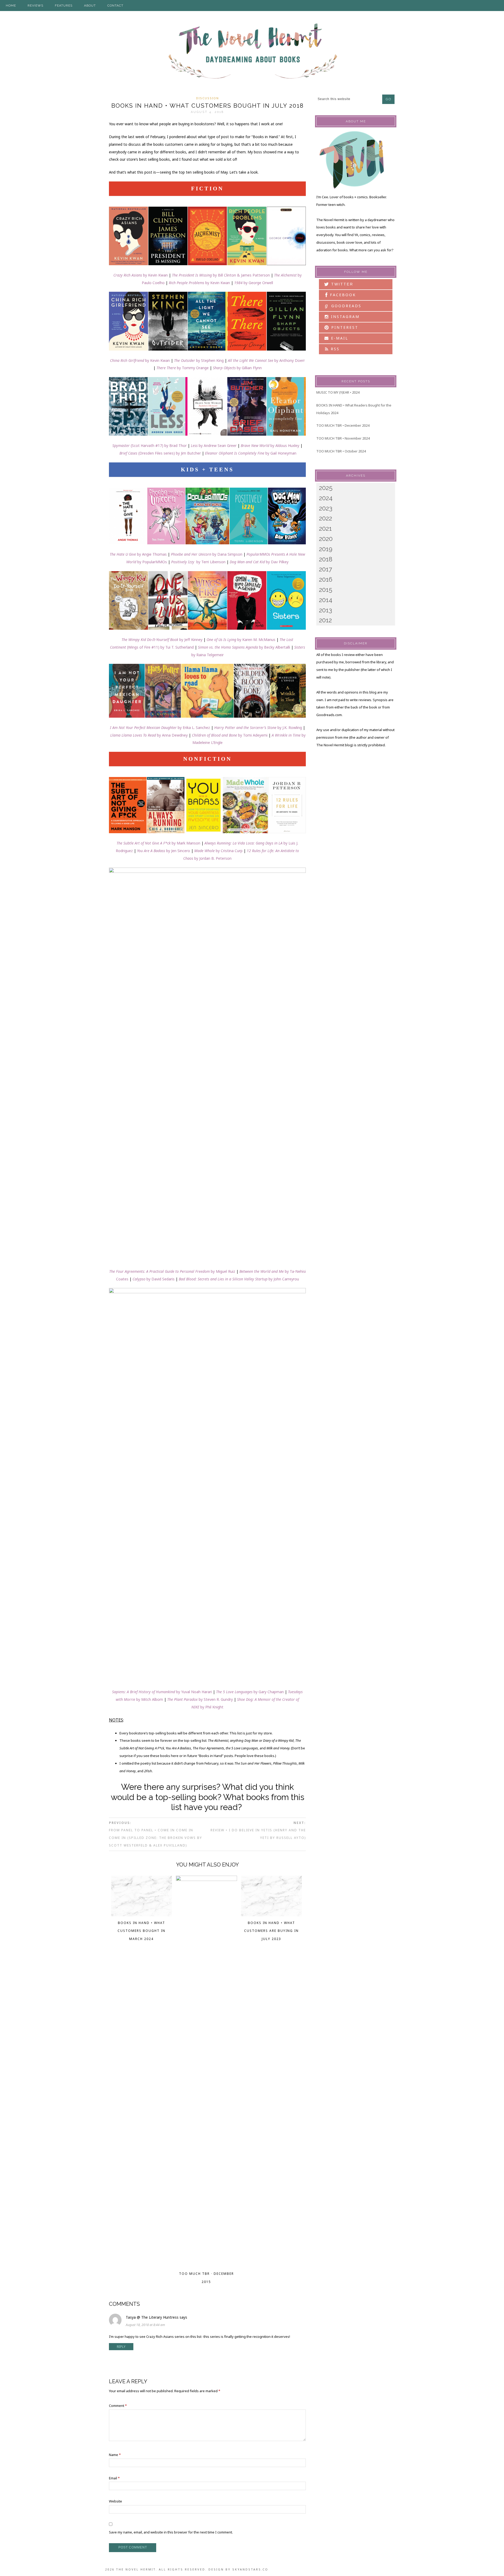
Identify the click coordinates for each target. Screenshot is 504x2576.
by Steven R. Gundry (200, 1699)
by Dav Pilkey (259, 562)
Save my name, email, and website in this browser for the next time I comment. (171, 2532)
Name (115, 2455)
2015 (326, 590)
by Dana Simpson (207, 554)
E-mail (339, 338)
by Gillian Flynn (237, 368)
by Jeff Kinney (162, 640)
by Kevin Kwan (141, 275)
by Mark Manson (158, 843)
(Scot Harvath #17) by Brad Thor (149, 445)
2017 (325, 569)
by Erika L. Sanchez (160, 728)
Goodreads (343, 306)
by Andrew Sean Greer (214, 445)
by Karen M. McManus (241, 640)
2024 (326, 498)
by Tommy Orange (183, 368)
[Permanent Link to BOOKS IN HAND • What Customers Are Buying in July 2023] (272, 1915)
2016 (326, 579)
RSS (334, 349)
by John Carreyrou (239, 1279)
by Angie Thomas (138, 554)
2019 (326, 549)
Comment (118, 2406)
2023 (326, 508)
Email (114, 2478)
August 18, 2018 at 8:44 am (145, 2325)
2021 (325, 528)
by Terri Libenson (198, 562)
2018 (326, 559)
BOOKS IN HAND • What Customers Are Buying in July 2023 (271, 1931)
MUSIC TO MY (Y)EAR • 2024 (338, 392)
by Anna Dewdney (149, 735)
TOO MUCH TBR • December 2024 (343, 425)
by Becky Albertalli (275, 647)
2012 (325, 620)
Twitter (341, 284)
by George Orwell (254, 283)
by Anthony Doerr (266, 360)
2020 (326, 539)
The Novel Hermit (252, 52)
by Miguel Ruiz (172, 1271)
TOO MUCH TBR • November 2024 (343, 438)
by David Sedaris (154, 1279)
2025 (326, 488)
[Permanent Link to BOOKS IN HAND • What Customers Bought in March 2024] (142, 1915)
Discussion (208, 98)
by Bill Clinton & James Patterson (221, 275)
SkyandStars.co (250, 2569)
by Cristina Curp (218, 851)
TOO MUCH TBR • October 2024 (341, 451)
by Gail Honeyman (251, 453)
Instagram (344, 317)
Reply (121, 2347)
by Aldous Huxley (270, 445)
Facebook (342, 295)
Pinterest (344, 327)
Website (115, 2501)
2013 (325, 610)
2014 (326, 600)
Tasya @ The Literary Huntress (152, 2317)
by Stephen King (209, 360)
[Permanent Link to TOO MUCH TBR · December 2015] (206, 1879)
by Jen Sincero (164, 851)
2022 (325, 518)
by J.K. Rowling (258, 728)
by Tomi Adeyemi (230, 735)
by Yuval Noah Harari (162, 1692)
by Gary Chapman (250, 1692)
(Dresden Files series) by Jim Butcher (160, 453)
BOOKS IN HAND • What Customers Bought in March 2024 (141, 1931)
